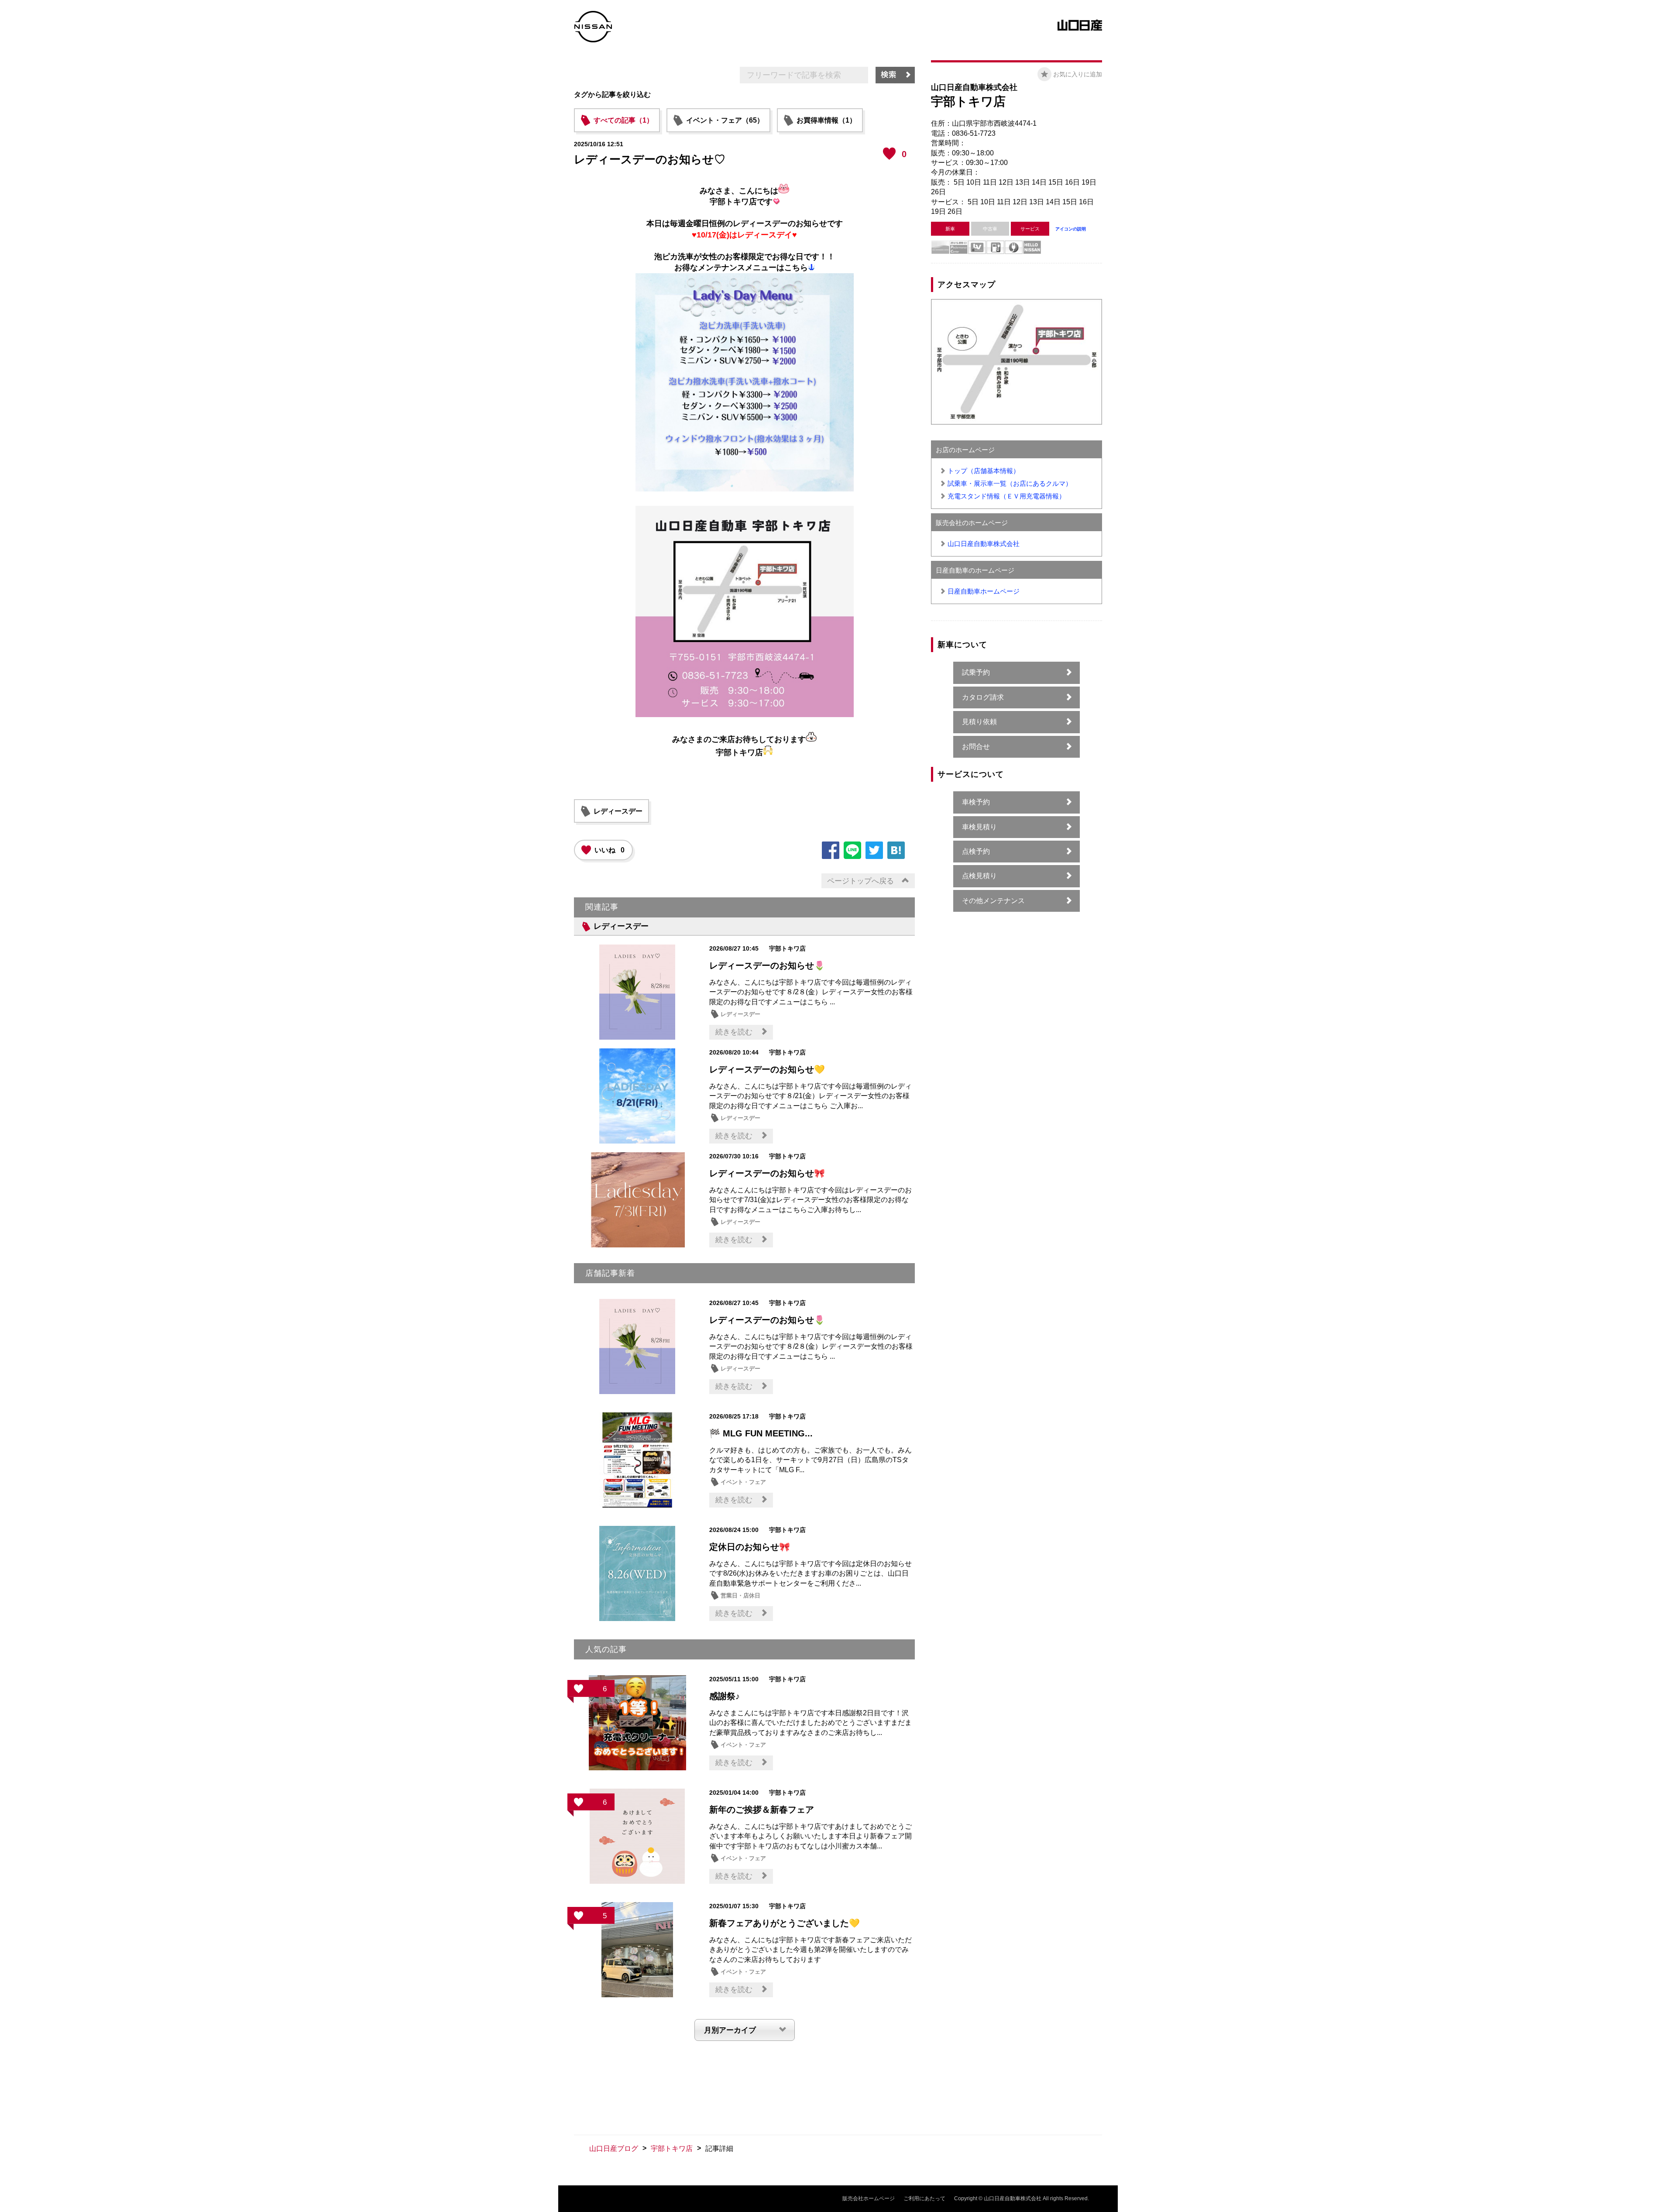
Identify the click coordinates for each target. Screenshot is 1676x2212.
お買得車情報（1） (826, 120)
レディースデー (618, 811)
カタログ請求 (983, 697)
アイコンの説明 (1071, 229)
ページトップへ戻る (860, 881)
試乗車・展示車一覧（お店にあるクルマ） (1010, 483)
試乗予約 (976, 672)
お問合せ (976, 747)
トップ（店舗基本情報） (984, 471)
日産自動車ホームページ (984, 591)
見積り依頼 (979, 722)
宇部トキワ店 (672, 2148)
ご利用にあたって (924, 2198)
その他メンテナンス (993, 901)
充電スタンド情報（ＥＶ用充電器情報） (1006, 496)
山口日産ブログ (614, 2148)
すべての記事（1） (623, 120)
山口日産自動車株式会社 (984, 544)
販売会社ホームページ (869, 2198)
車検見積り (979, 827)
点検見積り (979, 876)
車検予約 (976, 802)
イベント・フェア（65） (725, 120)
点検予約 (976, 851)
